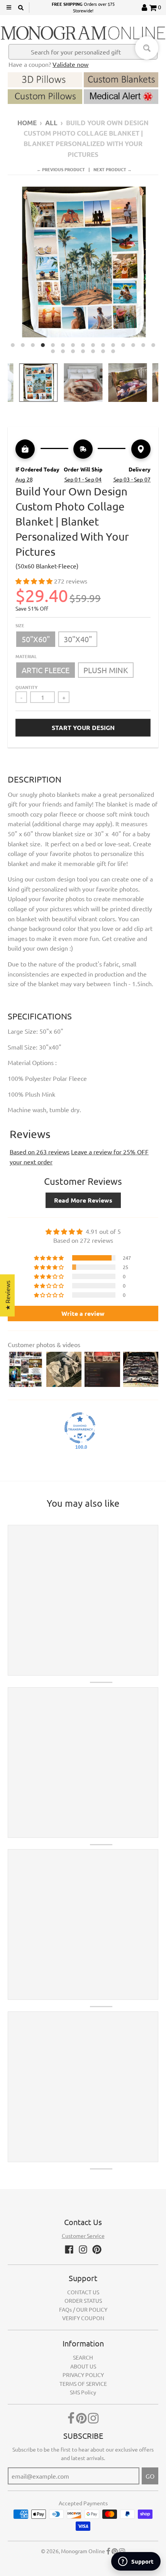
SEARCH (83, 2357)
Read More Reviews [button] (83, 1200)
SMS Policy (83, 2392)
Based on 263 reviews (40, 1152)
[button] (35, 581)
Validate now (70, 64)
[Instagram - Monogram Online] (83, 2249)
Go (150, 2476)
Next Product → (113, 169)
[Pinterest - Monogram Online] (97, 2249)
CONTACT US (83, 2292)
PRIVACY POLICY (83, 2375)
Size (20, 625)
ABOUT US (83, 2366)
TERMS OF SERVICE (83, 2384)
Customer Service (83, 2236)
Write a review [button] (83, 1313)
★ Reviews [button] (7, 1296)
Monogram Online (83, 2551)
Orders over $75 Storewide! (83, 7)
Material (26, 656)
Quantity (26, 687)
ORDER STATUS (83, 2300)
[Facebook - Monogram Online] (69, 2249)
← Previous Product (61, 169)
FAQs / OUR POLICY (83, 2309)
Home (27, 123)
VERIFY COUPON (83, 2318)
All (51, 123)
